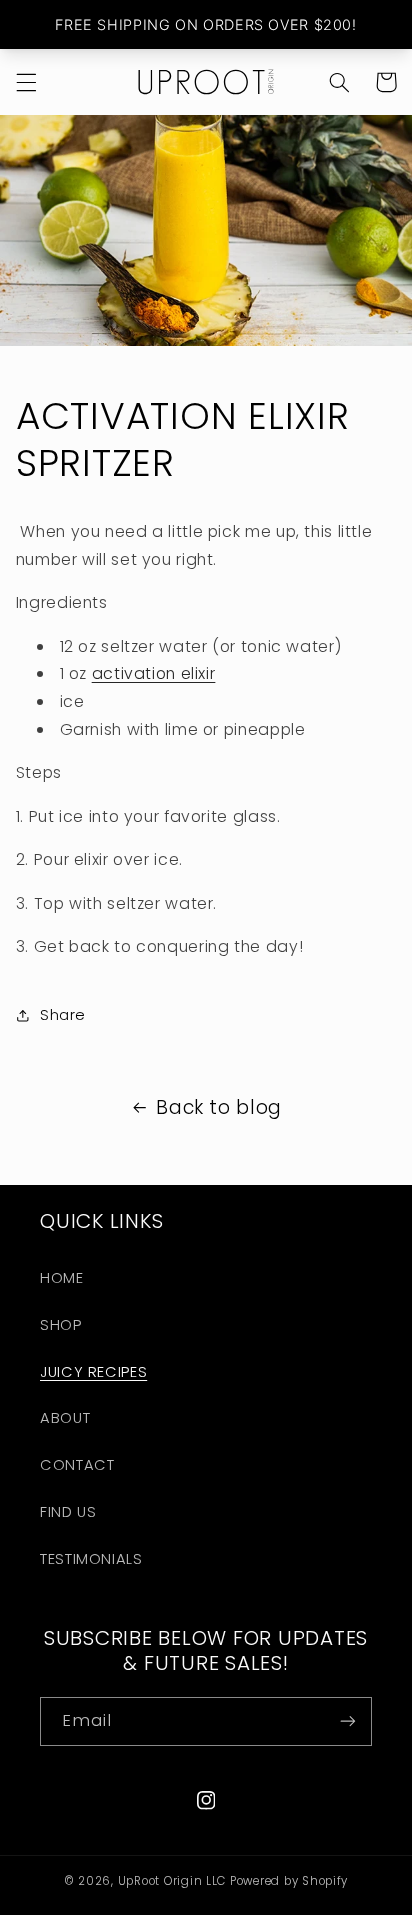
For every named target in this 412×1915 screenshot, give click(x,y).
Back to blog (219, 1107)
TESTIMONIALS (91, 1559)
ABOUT (65, 1418)
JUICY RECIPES (93, 1372)
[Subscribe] (348, 1721)
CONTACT (77, 1465)
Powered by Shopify (289, 1881)
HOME (62, 1278)
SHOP (61, 1325)
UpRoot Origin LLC (172, 1881)
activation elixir (154, 673)
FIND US (68, 1512)
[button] (26, 82)
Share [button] (63, 1015)
